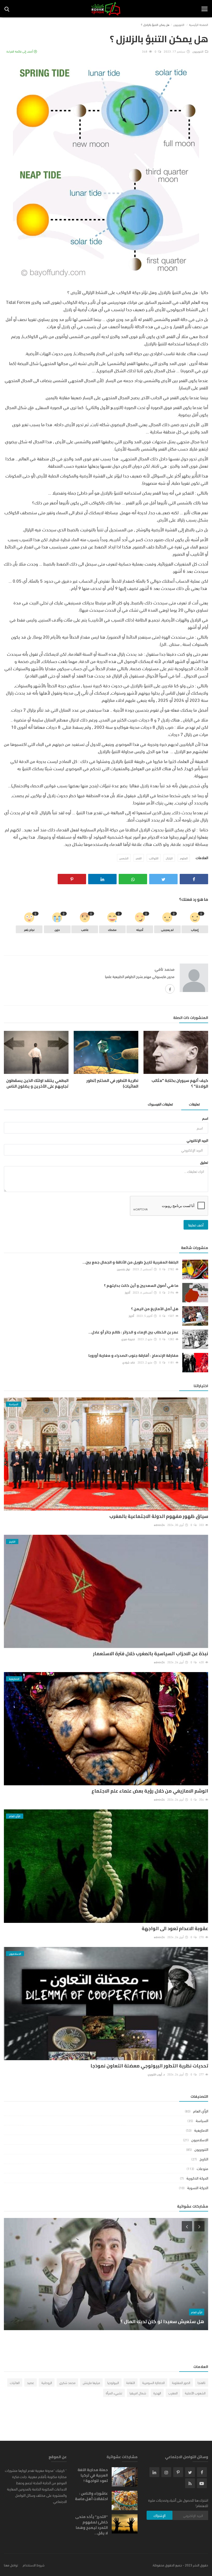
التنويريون (179, 24)
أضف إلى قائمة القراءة (20, 51)
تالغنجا (202, 2382)
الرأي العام (201, 2111)
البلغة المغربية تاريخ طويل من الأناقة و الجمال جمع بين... (130, 1262)
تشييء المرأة (114, 2393)
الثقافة (131, 2382)
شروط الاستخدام (34, 2565)
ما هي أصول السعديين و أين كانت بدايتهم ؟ (141, 1286)
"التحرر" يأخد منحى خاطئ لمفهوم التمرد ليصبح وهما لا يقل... (91, 2525)
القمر (139, 858)
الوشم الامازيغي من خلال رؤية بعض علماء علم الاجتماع (150, 1791)
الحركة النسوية (198, 2187)
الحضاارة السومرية (153, 2382)
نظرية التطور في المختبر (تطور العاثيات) (112, 1083)
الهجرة (157, 2393)
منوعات (202, 2168)
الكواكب (154, 858)
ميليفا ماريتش (91, 2382)
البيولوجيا (113, 2382)
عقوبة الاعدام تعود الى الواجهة (175, 1928)
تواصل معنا (11, 2565)
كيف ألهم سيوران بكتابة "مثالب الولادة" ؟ (180, 1083)
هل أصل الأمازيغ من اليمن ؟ (155, 1309)
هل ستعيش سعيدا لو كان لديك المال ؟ (162, 2321)
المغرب (173, 2393)
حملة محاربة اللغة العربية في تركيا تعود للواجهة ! (93, 2475)
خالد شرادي (129, 1362)
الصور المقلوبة (181, 2382)
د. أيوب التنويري (156, 2074)
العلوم (184, 858)
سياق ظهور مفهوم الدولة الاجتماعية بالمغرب (159, 1516)
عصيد (31, 2382)
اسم (205, 1118)
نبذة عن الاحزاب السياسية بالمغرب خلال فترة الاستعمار (151, 1654)
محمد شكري (67, 2382)
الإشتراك (160, 2515)
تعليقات (194, 1104)
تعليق (204, 1162)
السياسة (202, 2120)
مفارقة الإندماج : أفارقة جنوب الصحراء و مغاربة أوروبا (133, 1356)
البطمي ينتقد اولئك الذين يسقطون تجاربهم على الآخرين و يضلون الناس (37, 1083)
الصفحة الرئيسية (199, 24)
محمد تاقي (165, 969)
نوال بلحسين (123, 1269)
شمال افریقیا (138, 2393)
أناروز (127, 1292)
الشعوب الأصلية (195, 2393)
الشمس (124, 858)
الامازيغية (201, 2130)
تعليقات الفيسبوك (160, 1104)
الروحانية (47, 2382)
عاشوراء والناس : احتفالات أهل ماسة (91, 2496)
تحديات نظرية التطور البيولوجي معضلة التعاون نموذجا (149, 2066)
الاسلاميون (200, 2139)
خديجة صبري (128, 1339)
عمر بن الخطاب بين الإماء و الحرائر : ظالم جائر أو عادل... (133, 1332)
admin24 (159, 1525)
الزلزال (169, 858)
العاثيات (15, 2382)
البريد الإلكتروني (197, 1140)
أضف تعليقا (196, 1225)
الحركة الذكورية (197, 2178)
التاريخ (204, 2159)
